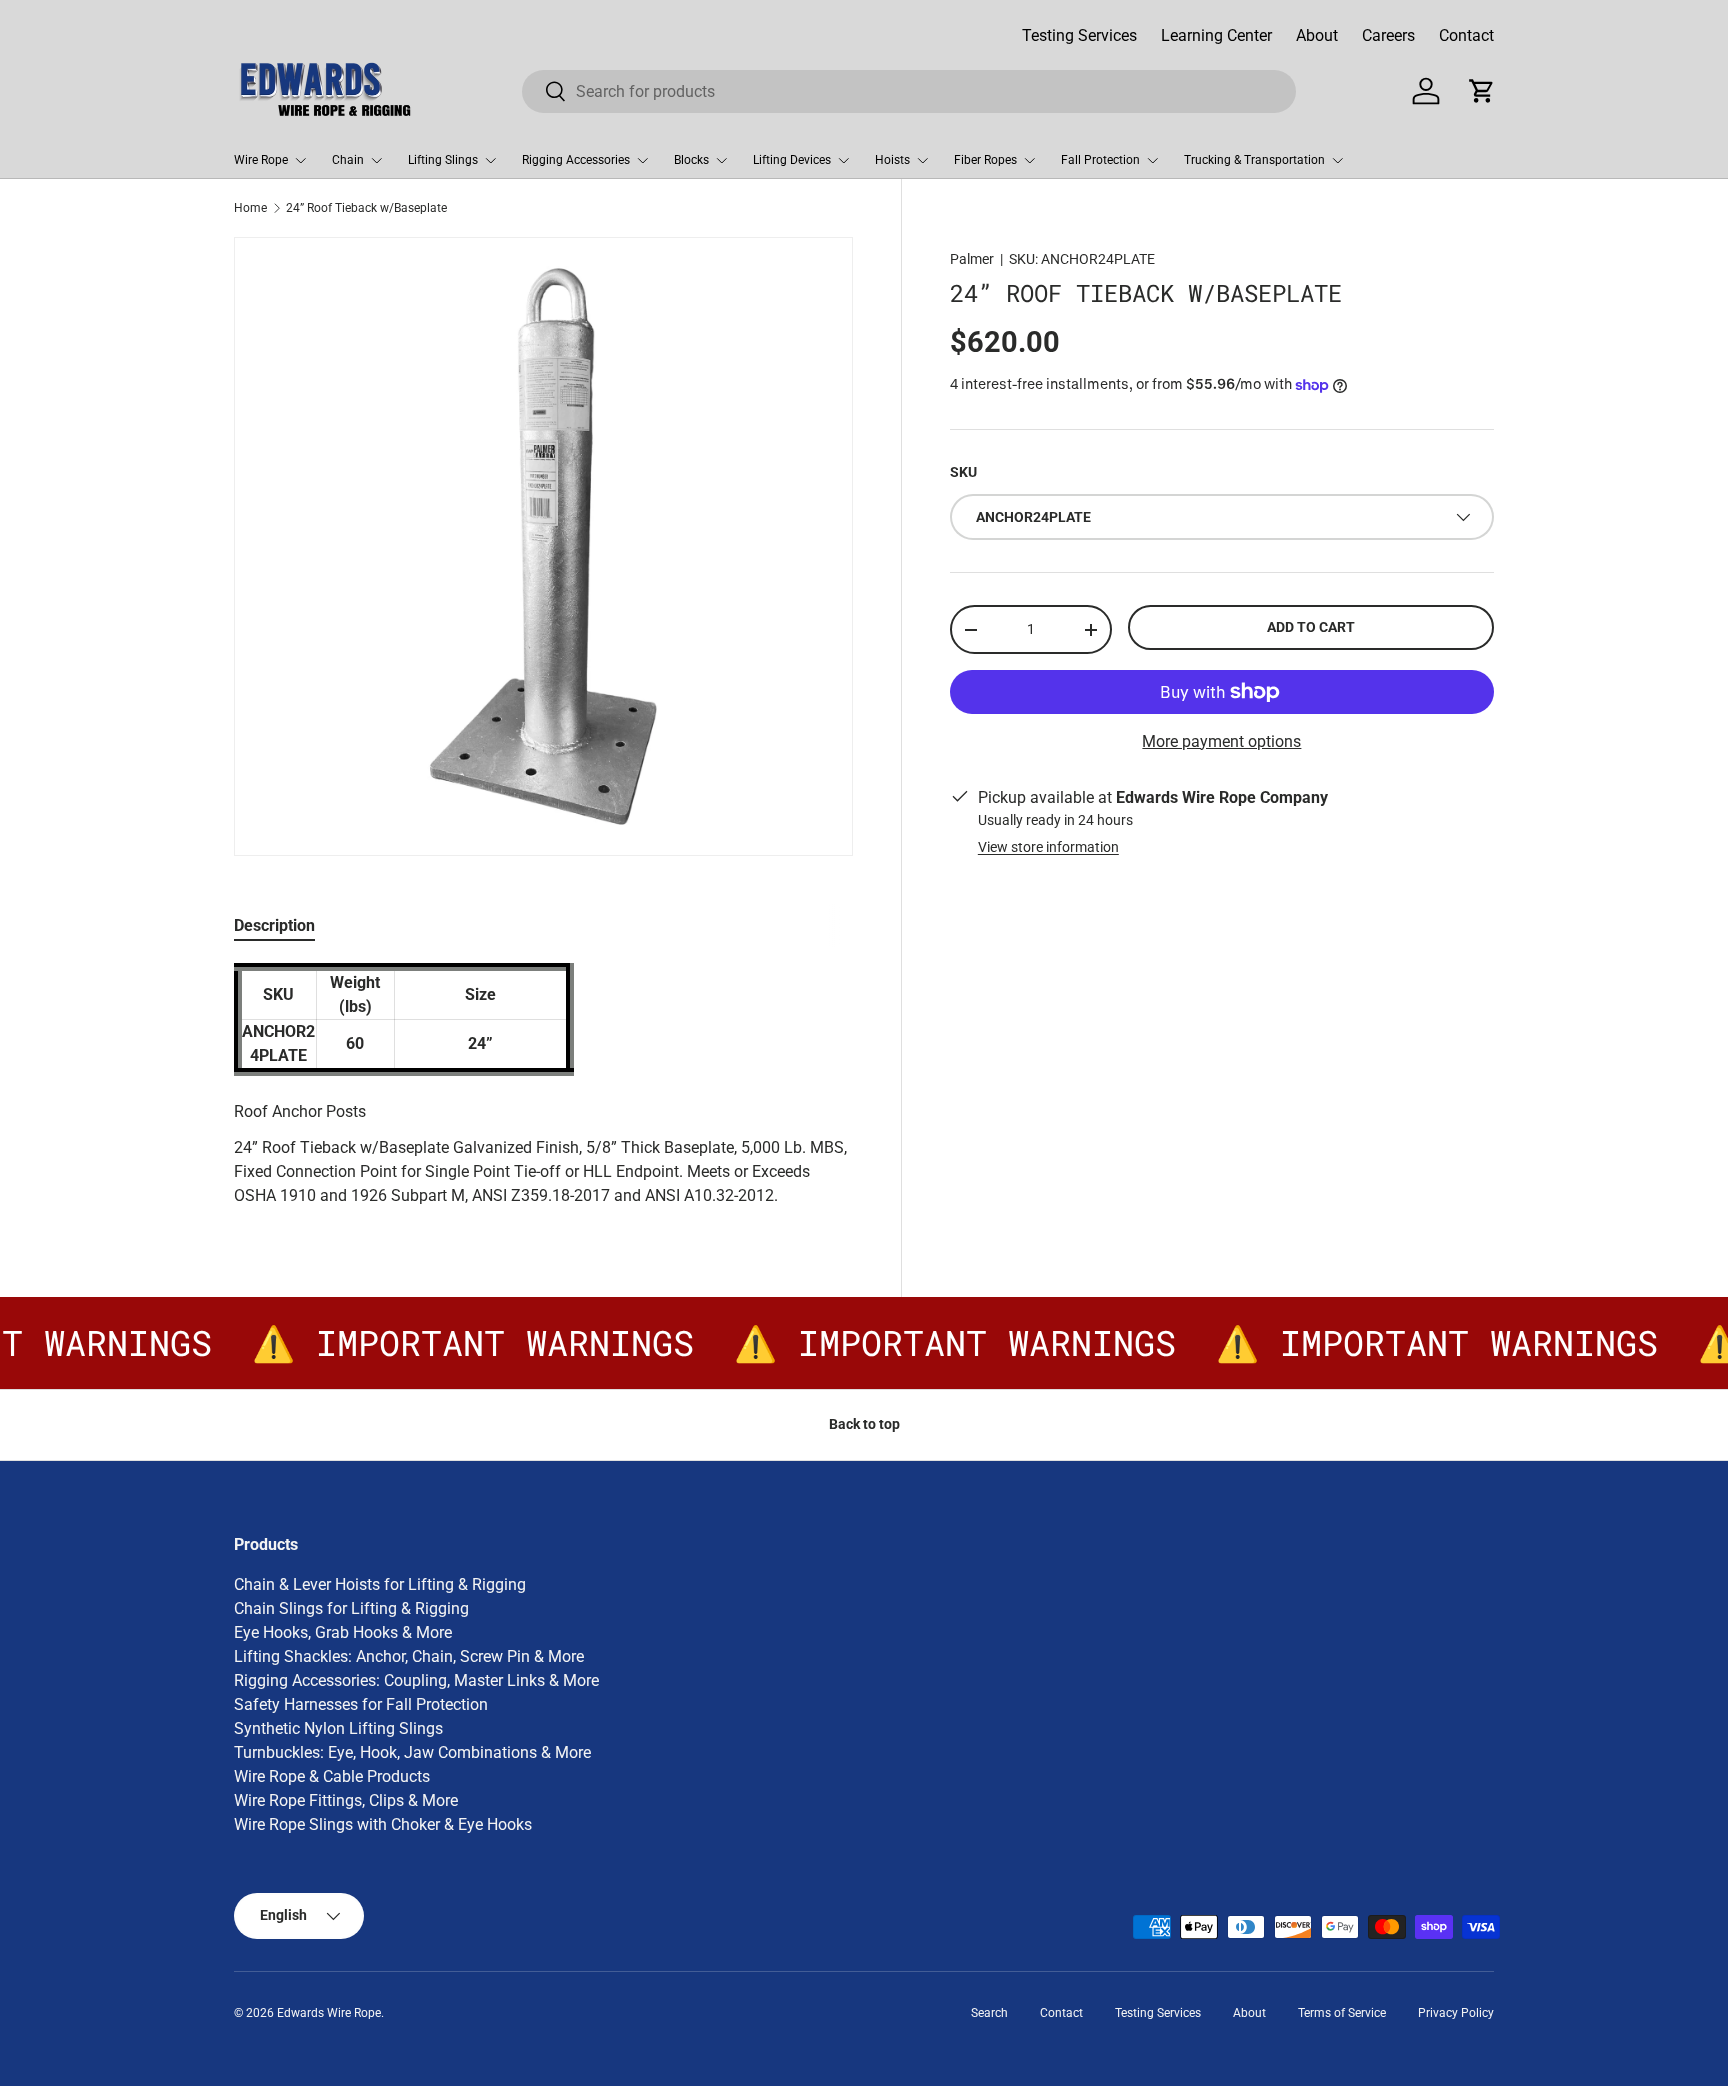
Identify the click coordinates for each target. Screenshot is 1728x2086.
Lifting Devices (792, 160)
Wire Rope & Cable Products (332, 1776)
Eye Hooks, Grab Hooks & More (343, 1632)
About (1317, 35)
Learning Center (1216, 35)
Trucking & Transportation (1254, 160)
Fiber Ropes (985, 160)
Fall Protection (1100, 160)
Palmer (972, 259)
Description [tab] (274, 925)
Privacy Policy (1456, 2013)
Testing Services (1079, 35)
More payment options (1221, 741)
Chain (348, 160)
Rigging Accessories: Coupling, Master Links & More (416, 1680)
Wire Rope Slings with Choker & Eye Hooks (383, 1824)
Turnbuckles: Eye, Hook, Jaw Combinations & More (412, 1752)
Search (989, 2013)
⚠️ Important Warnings (460, 1343)
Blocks (691, 160)
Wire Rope (261, 160)
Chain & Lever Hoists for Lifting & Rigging (380, 1584)
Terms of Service (1342, 2013)
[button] (1482, 91)
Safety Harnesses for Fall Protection (361, 1704)
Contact (1466, 35)
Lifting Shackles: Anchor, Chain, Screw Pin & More (409, 1656)
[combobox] (909, 91)
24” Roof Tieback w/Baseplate (366, 208)
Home (250, 208)
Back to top (864, 1424)
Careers (1388, 35)
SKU (963, 472)
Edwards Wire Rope (329, 2013)
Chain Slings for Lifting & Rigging (351, 1608)
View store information (1048, 847)
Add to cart (1311, 627)
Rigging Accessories (576, 160)
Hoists (892, 160)
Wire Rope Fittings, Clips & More (346, 1800)
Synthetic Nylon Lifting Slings (338, 1728)
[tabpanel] (543, 1085)
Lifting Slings (443, 160)
